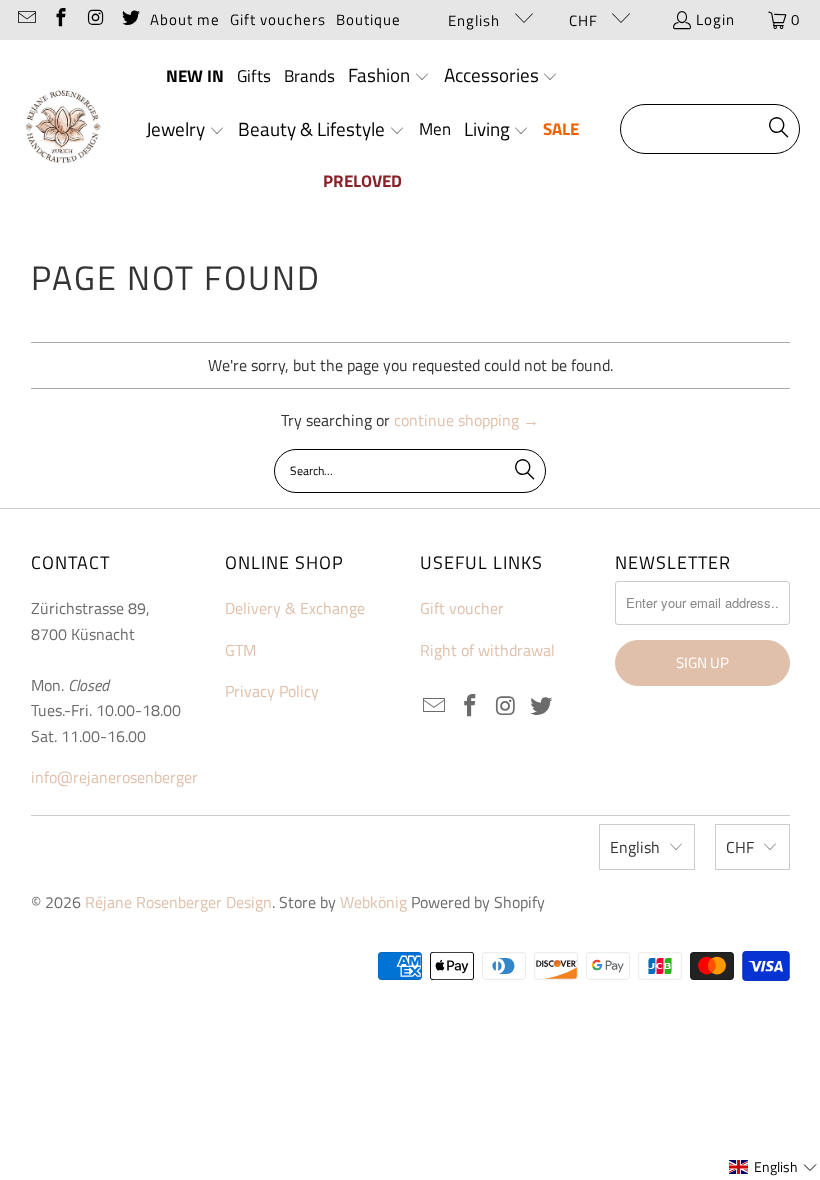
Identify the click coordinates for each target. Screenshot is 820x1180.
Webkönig (373, 902)
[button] (389, 77)
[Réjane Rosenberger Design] (62, 129)
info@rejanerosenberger (114, 777)
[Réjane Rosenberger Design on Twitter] (129, 19)
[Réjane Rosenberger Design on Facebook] (60, 19)
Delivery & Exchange (295, 608)
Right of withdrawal (487, 650)
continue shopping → (466, 420)
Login (715, 19)
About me (185, 19)
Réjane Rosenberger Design (178, 902)
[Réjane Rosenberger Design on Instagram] (94, 19)
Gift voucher (462, 608)
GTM (240, 650)
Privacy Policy (272, 691)
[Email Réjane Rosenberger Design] (25, 19)
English (476, 20)
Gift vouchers (278, 19)
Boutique (368, 19)
